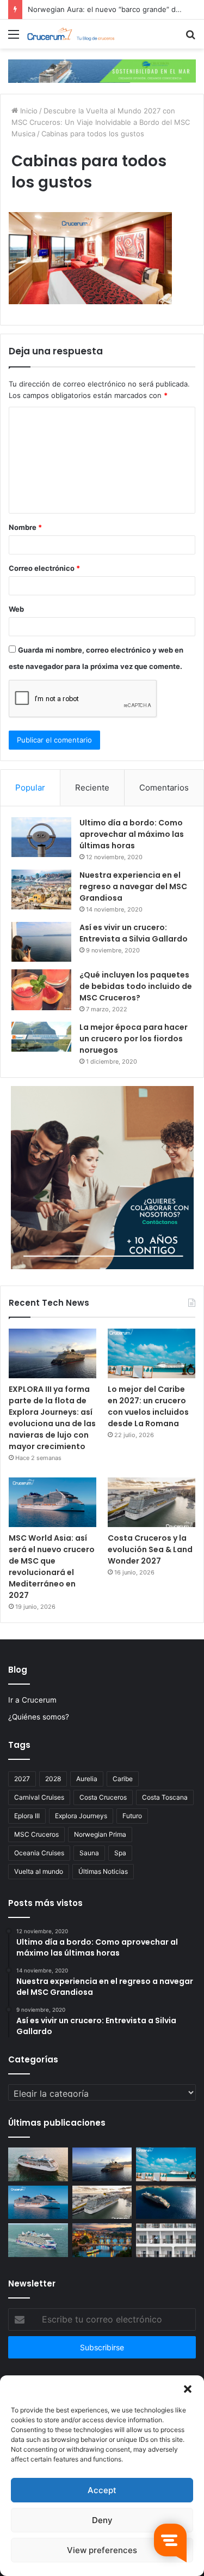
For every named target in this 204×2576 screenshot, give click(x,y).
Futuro (132, 1816)
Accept (102, 2490)
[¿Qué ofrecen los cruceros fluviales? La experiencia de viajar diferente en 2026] (102, 2240)
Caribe (123, 1779)
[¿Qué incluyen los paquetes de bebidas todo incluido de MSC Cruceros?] (41, 990)
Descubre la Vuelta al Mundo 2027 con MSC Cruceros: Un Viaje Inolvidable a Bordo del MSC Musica (101, 122)
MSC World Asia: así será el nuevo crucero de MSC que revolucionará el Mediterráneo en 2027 (52, 1567)
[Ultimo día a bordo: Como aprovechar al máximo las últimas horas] (41, 837)
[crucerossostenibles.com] (102, 70)
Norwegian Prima (100, 1834)
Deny (102, 2520)
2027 (22, 1779)
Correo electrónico (44, 568)
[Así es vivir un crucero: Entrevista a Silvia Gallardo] (41, 942)
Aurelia (87, 1779)
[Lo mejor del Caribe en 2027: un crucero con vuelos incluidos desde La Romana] (152, 1353)
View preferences (102, 2550)
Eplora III (27, 1816)
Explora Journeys (81, 1816)
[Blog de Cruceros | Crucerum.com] (71, 34)
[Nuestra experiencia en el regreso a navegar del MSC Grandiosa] (41, 890)
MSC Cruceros (36, 1834)
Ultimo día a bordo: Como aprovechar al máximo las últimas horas (132, 834)
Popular (30, 788)
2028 (53, 1779)
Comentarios (164, 788)
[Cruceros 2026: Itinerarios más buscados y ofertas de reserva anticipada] (166, 2240)
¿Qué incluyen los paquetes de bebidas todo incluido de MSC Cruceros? (136, 986)
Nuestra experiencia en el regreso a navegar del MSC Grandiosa (133, 886)
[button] (188, 2389)
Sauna (89, 1853)
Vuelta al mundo (39, 1871)
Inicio (28, 111)
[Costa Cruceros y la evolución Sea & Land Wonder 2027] (152, 1502)
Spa (120, 1853)
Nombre (25, 527)
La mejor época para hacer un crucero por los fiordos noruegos (134, 1039)
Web (16, 609)
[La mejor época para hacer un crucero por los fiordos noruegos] (41, 1037)
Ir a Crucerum (32, 1700)
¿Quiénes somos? (39, 1717)
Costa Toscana (165, 1797)
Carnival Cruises (39, 1797)
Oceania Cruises (39, 1853)
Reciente (92, 788)
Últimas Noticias (103, 1871)
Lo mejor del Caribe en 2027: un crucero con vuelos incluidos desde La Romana (148, 1406)
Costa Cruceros (103, 1797)
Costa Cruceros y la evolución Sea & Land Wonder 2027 (150, 1549)
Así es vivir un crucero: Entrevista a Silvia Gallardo (134, 933)
